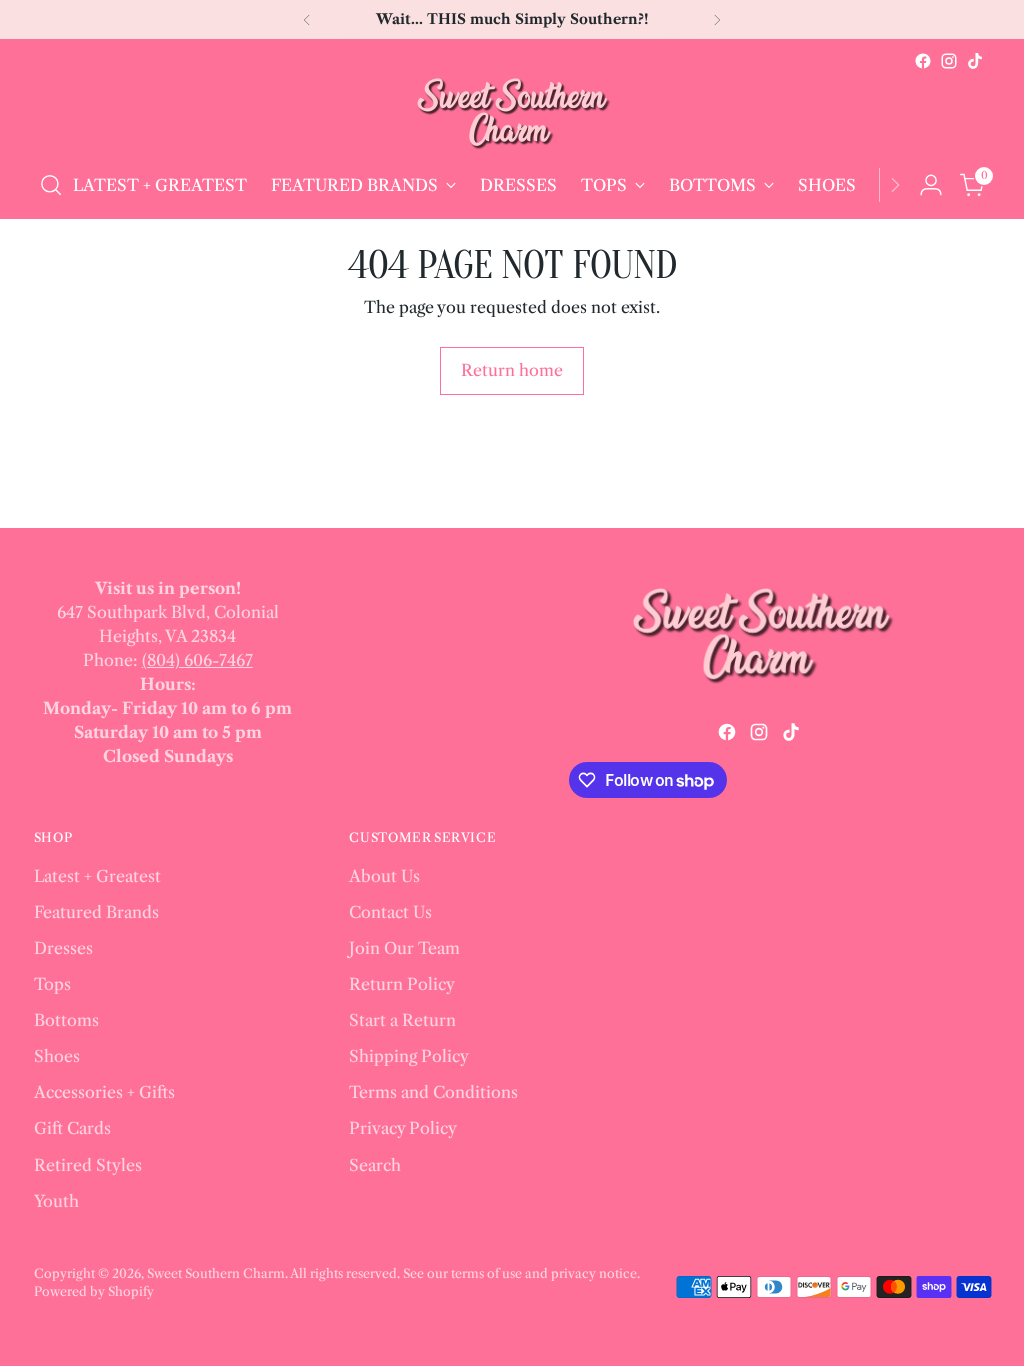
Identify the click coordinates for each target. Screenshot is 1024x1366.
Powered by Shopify (94, 1291)
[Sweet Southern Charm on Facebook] (923, 61)
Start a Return (402, 1020)
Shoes (57, 1056)
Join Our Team (404, 948)
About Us (384, 876)
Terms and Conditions (433, 1092)
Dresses (63, 948)
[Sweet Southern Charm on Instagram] (949, 61)
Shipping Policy (409, 1056)
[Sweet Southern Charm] (512, 113)
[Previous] (307, 19)
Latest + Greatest (97, 876)
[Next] (717, 19)
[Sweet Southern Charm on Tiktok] (975, 61)
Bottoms (66, 1020)
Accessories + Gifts (104, 1092)
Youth (56, 1201)
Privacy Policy (403, 1128)
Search (375, 1165)
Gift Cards (72, 1128)
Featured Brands (96, 912)
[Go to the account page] (931, 185)
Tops (52, 984)
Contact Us (390, 912)
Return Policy (402, 984)
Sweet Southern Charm (216, 1273)
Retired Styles (88, 1165)
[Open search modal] (51, 185)
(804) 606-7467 (197, 660)
